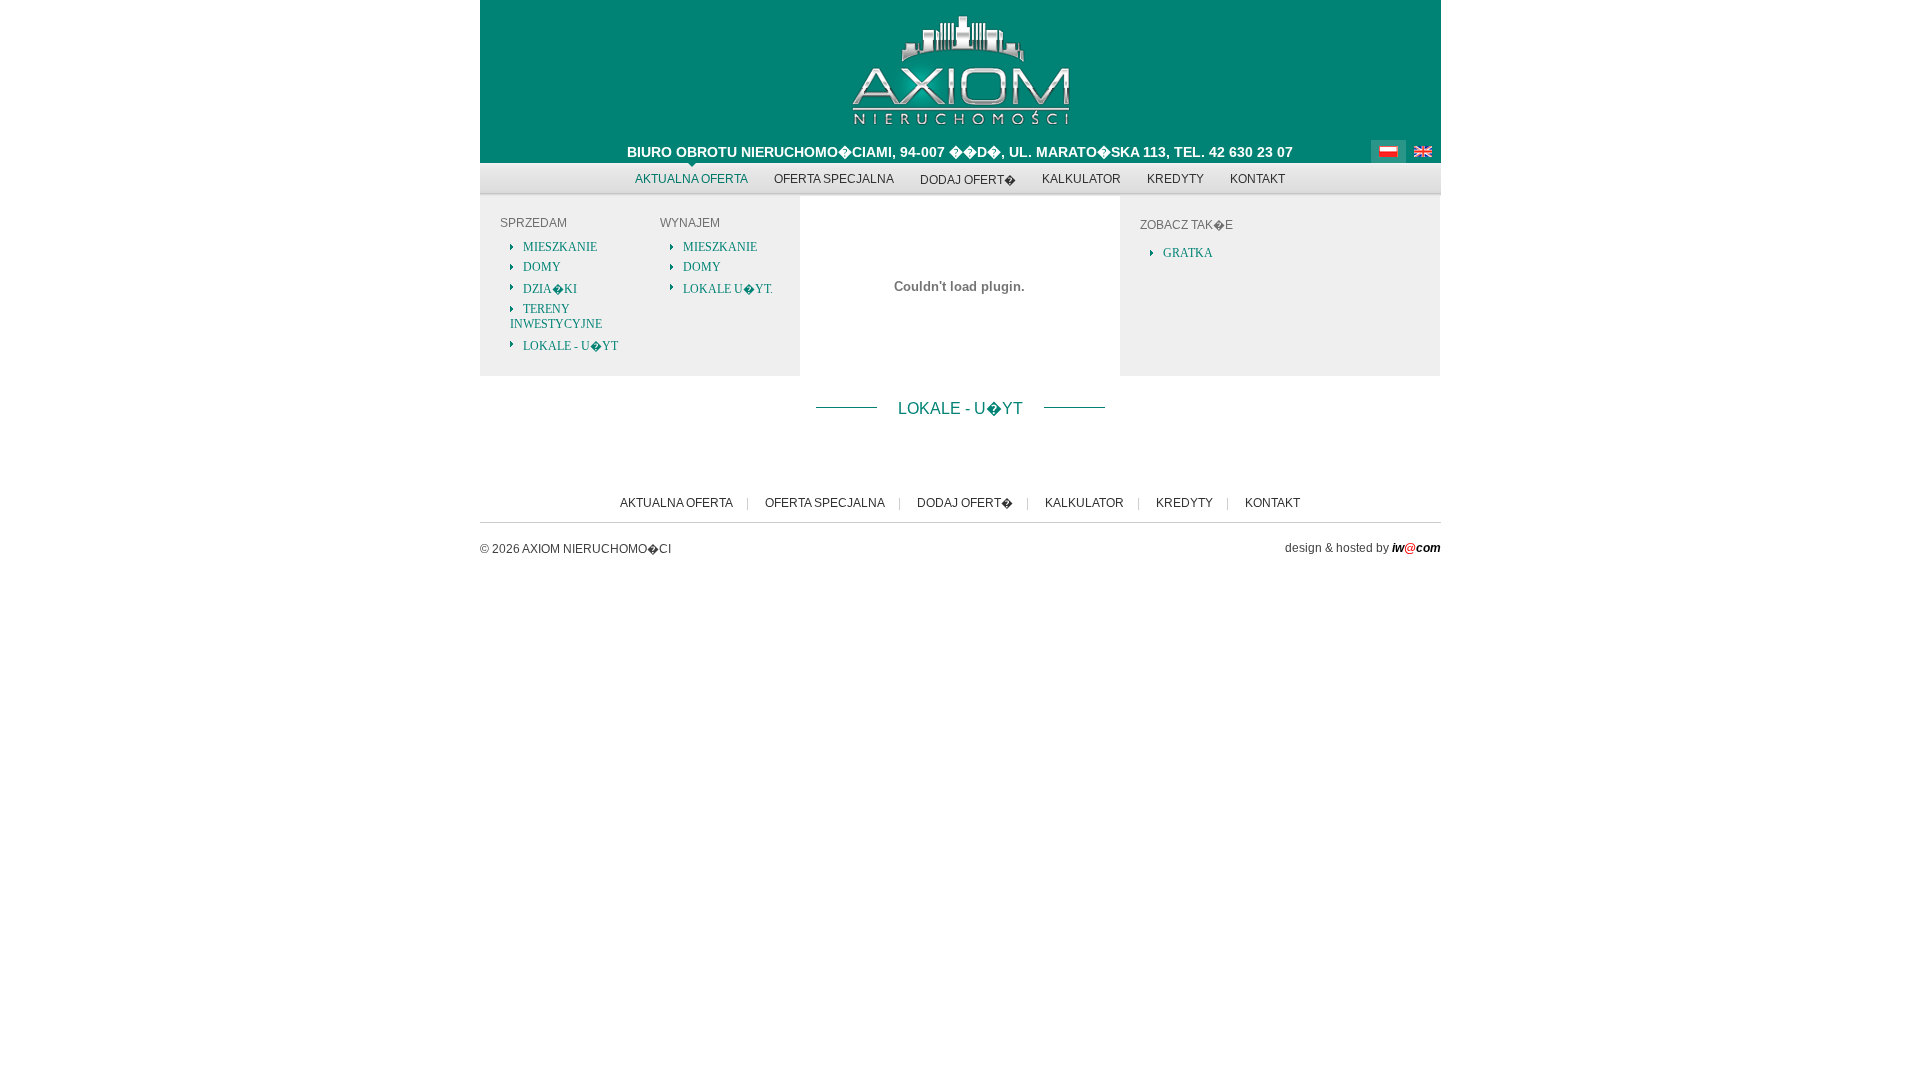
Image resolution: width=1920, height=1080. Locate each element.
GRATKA (1188, 253)
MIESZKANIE (560, 247)
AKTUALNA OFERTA (691, 179)
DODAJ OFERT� (968, 180)
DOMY (542, 267)
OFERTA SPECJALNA (834, 179)
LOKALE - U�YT (570, 346)
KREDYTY (1175, 179)
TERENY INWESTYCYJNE (556, 316)
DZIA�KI (550, 289)
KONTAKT (1257, 179)
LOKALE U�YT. (728, 289)
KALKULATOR (1081, 179)
